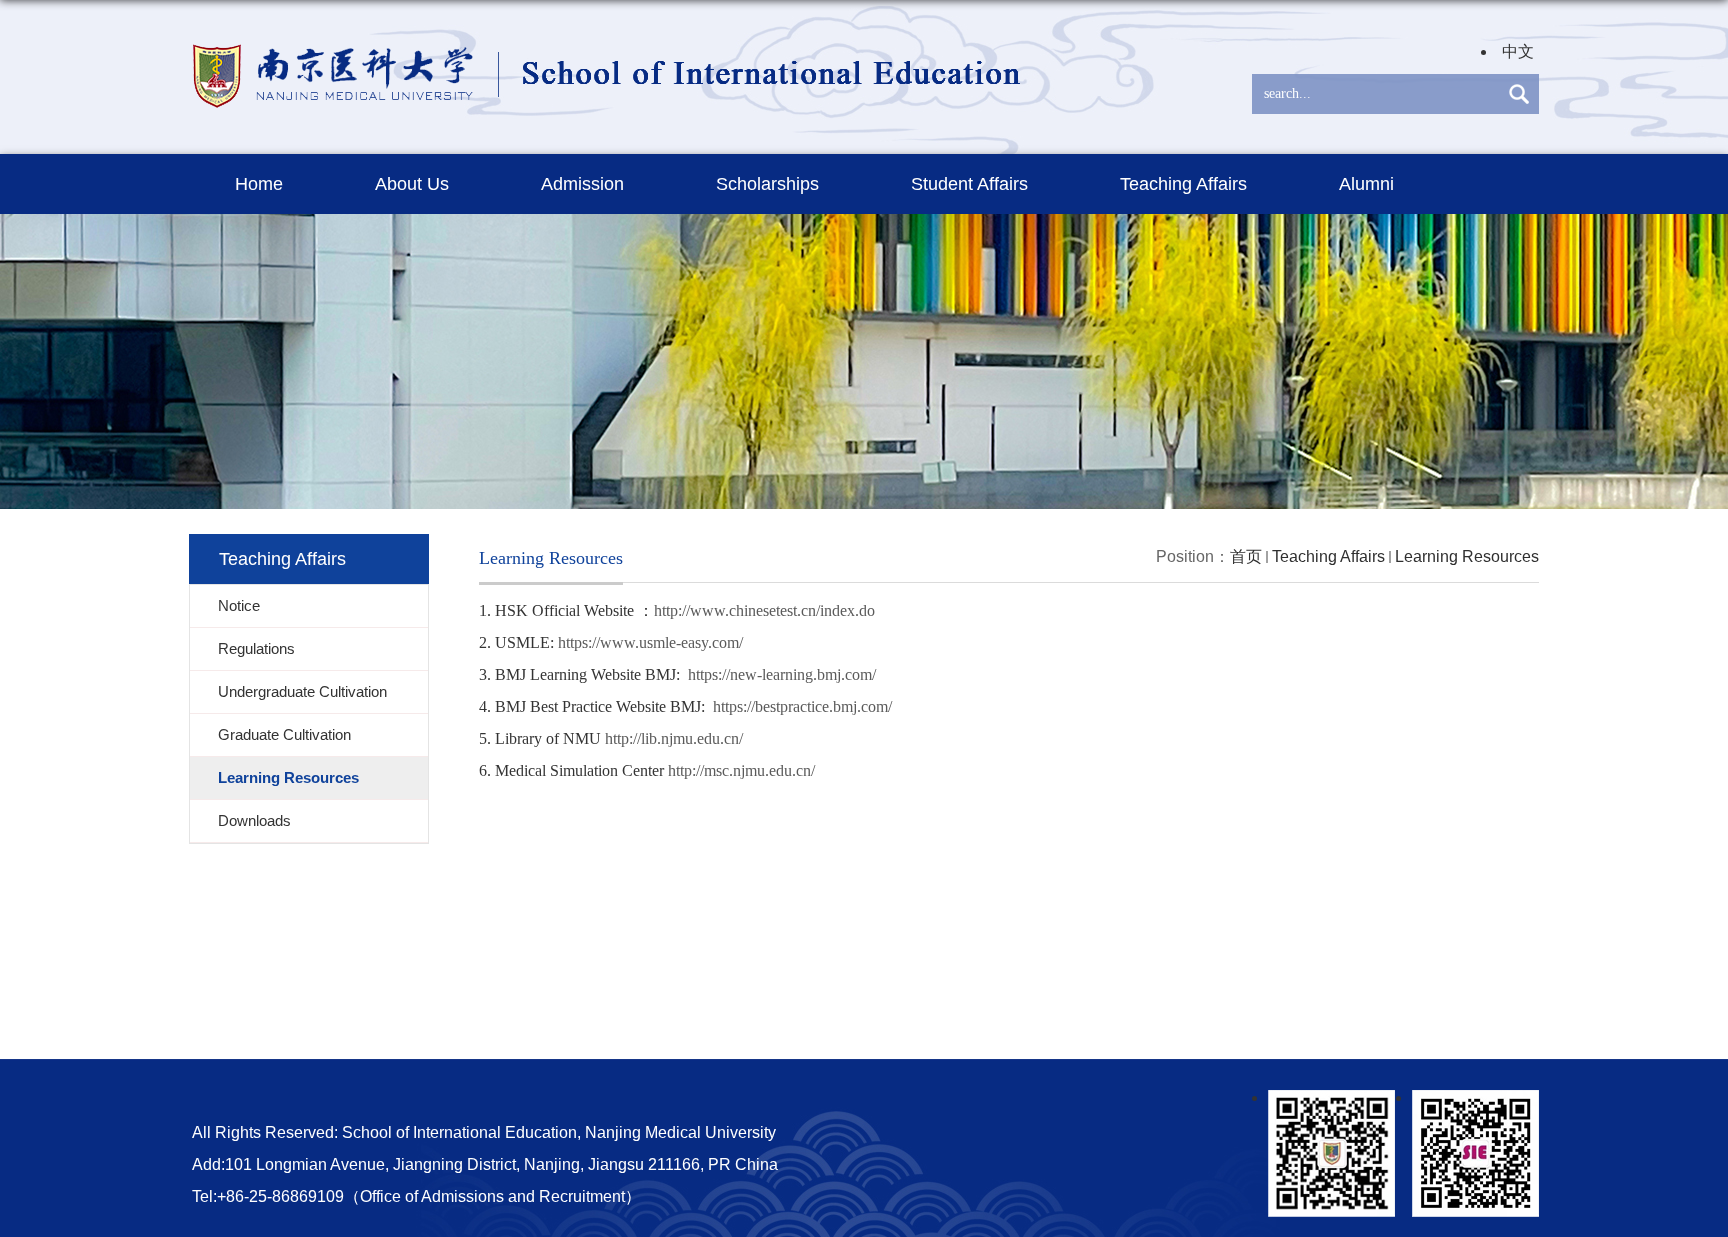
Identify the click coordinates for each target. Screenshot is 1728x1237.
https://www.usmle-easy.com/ (650, 642)
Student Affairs (969, 184)
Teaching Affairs (1183, 184)
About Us (412, 184)
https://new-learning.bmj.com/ (782, 674)
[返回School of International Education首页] (609, 40)
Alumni (1366, 184)
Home (259, 184)
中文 (1518, 51)
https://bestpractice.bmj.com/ (802, 706)
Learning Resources (1467, 556)
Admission (582, 184)
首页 (1246, 556)
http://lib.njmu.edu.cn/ (674, 738)
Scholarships (767, 184)
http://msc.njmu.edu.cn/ (741, 770)
